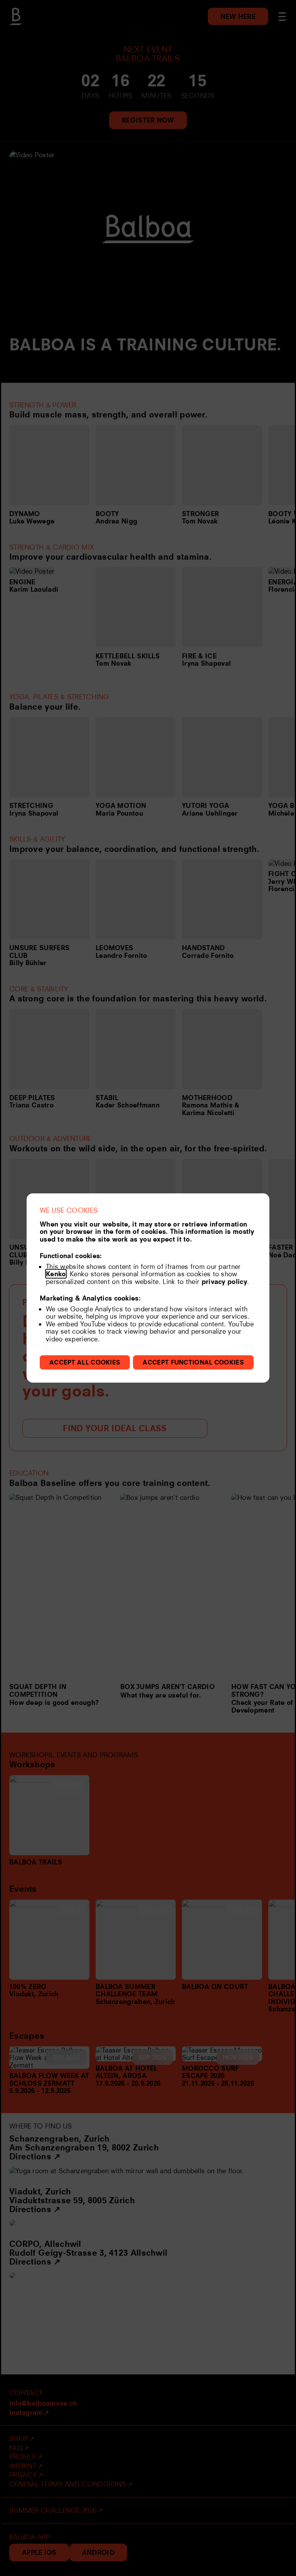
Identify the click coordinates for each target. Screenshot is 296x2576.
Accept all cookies (85, 1362)
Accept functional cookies (193, 1362)
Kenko (56, 1274)
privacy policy (224, 1281)
